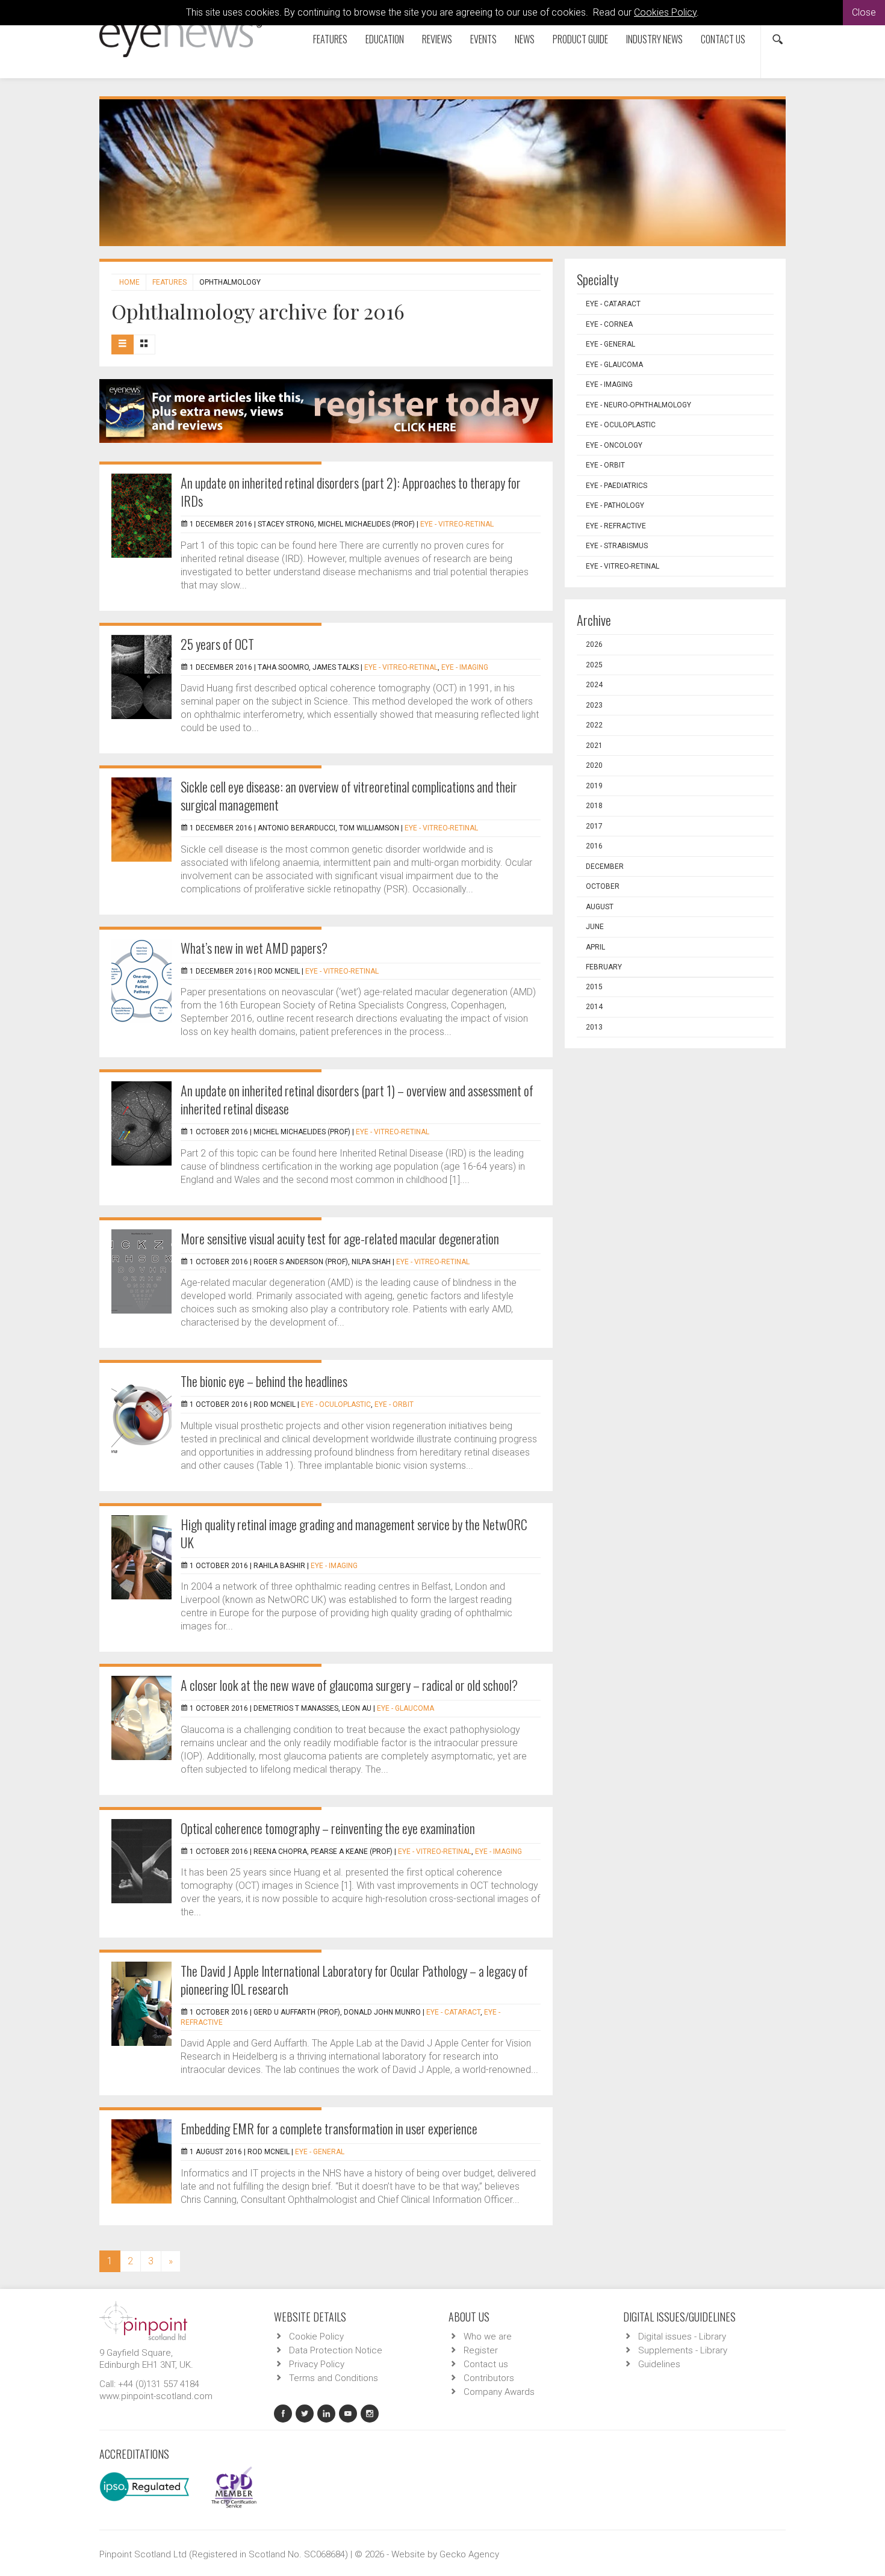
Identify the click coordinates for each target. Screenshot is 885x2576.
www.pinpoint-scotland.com (156, 2396)
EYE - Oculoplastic (336, 1404)
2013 (594, 1027)
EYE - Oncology (614, 445)
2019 (594, 786)
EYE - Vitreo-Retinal (457, 524)
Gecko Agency (469, 2554)
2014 (594, 1007)
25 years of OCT (217, 644)
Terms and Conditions (334, 2378)
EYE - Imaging (465, 667)
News (525, 39)
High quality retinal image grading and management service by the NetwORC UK (354, 1533)
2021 (594, 746)
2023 (594, 705)
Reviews (437, 39)
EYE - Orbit (394, 1404)
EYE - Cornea (609, 324)
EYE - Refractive (616, 526)
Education (385, 39)
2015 (594, 987)
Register (481, 2350)
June (595, 927)
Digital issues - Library (682, 2337)
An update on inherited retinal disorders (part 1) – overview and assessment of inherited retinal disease (357, 1099)
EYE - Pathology (615, 505)
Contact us (723, 39)
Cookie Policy (316, 2337)
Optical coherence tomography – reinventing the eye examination (328, 1828)
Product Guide (580, 39)
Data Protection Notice (336, 2350)
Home (129, 282)
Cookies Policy (665, 12)
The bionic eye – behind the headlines (264, 1381)
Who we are (488, 2337)
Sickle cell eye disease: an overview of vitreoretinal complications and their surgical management (349, 795)
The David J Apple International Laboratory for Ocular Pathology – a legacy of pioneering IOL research (354, 1980)
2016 (594, 846)
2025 (594, 665)
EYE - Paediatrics (616, 486)
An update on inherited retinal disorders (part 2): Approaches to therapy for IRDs (351, 492)
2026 (594, 644)
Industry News (654, 39)
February (604, 967)
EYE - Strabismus (617, 546)
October (603, 886)
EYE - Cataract (453, 2012)
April (595, 947)
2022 (594, 725)
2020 (594, 765)
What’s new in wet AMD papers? (254, 948)
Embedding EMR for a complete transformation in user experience (329, 2128)
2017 (594, 826)
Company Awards (499, 2392)
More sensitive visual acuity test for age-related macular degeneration (340, 1238)
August (600, 907)
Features (330, 39)
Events (483, 39)
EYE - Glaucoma (405, 1708)
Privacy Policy (317, 2364)
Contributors (489, 2378)
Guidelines (659, 2364)
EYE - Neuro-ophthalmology (638, 405)
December (605, 866)
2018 (594, 806)
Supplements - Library (683, 2350)
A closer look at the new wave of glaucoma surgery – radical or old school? (349, 1685)
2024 (594, 685)
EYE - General (320, 2152)
